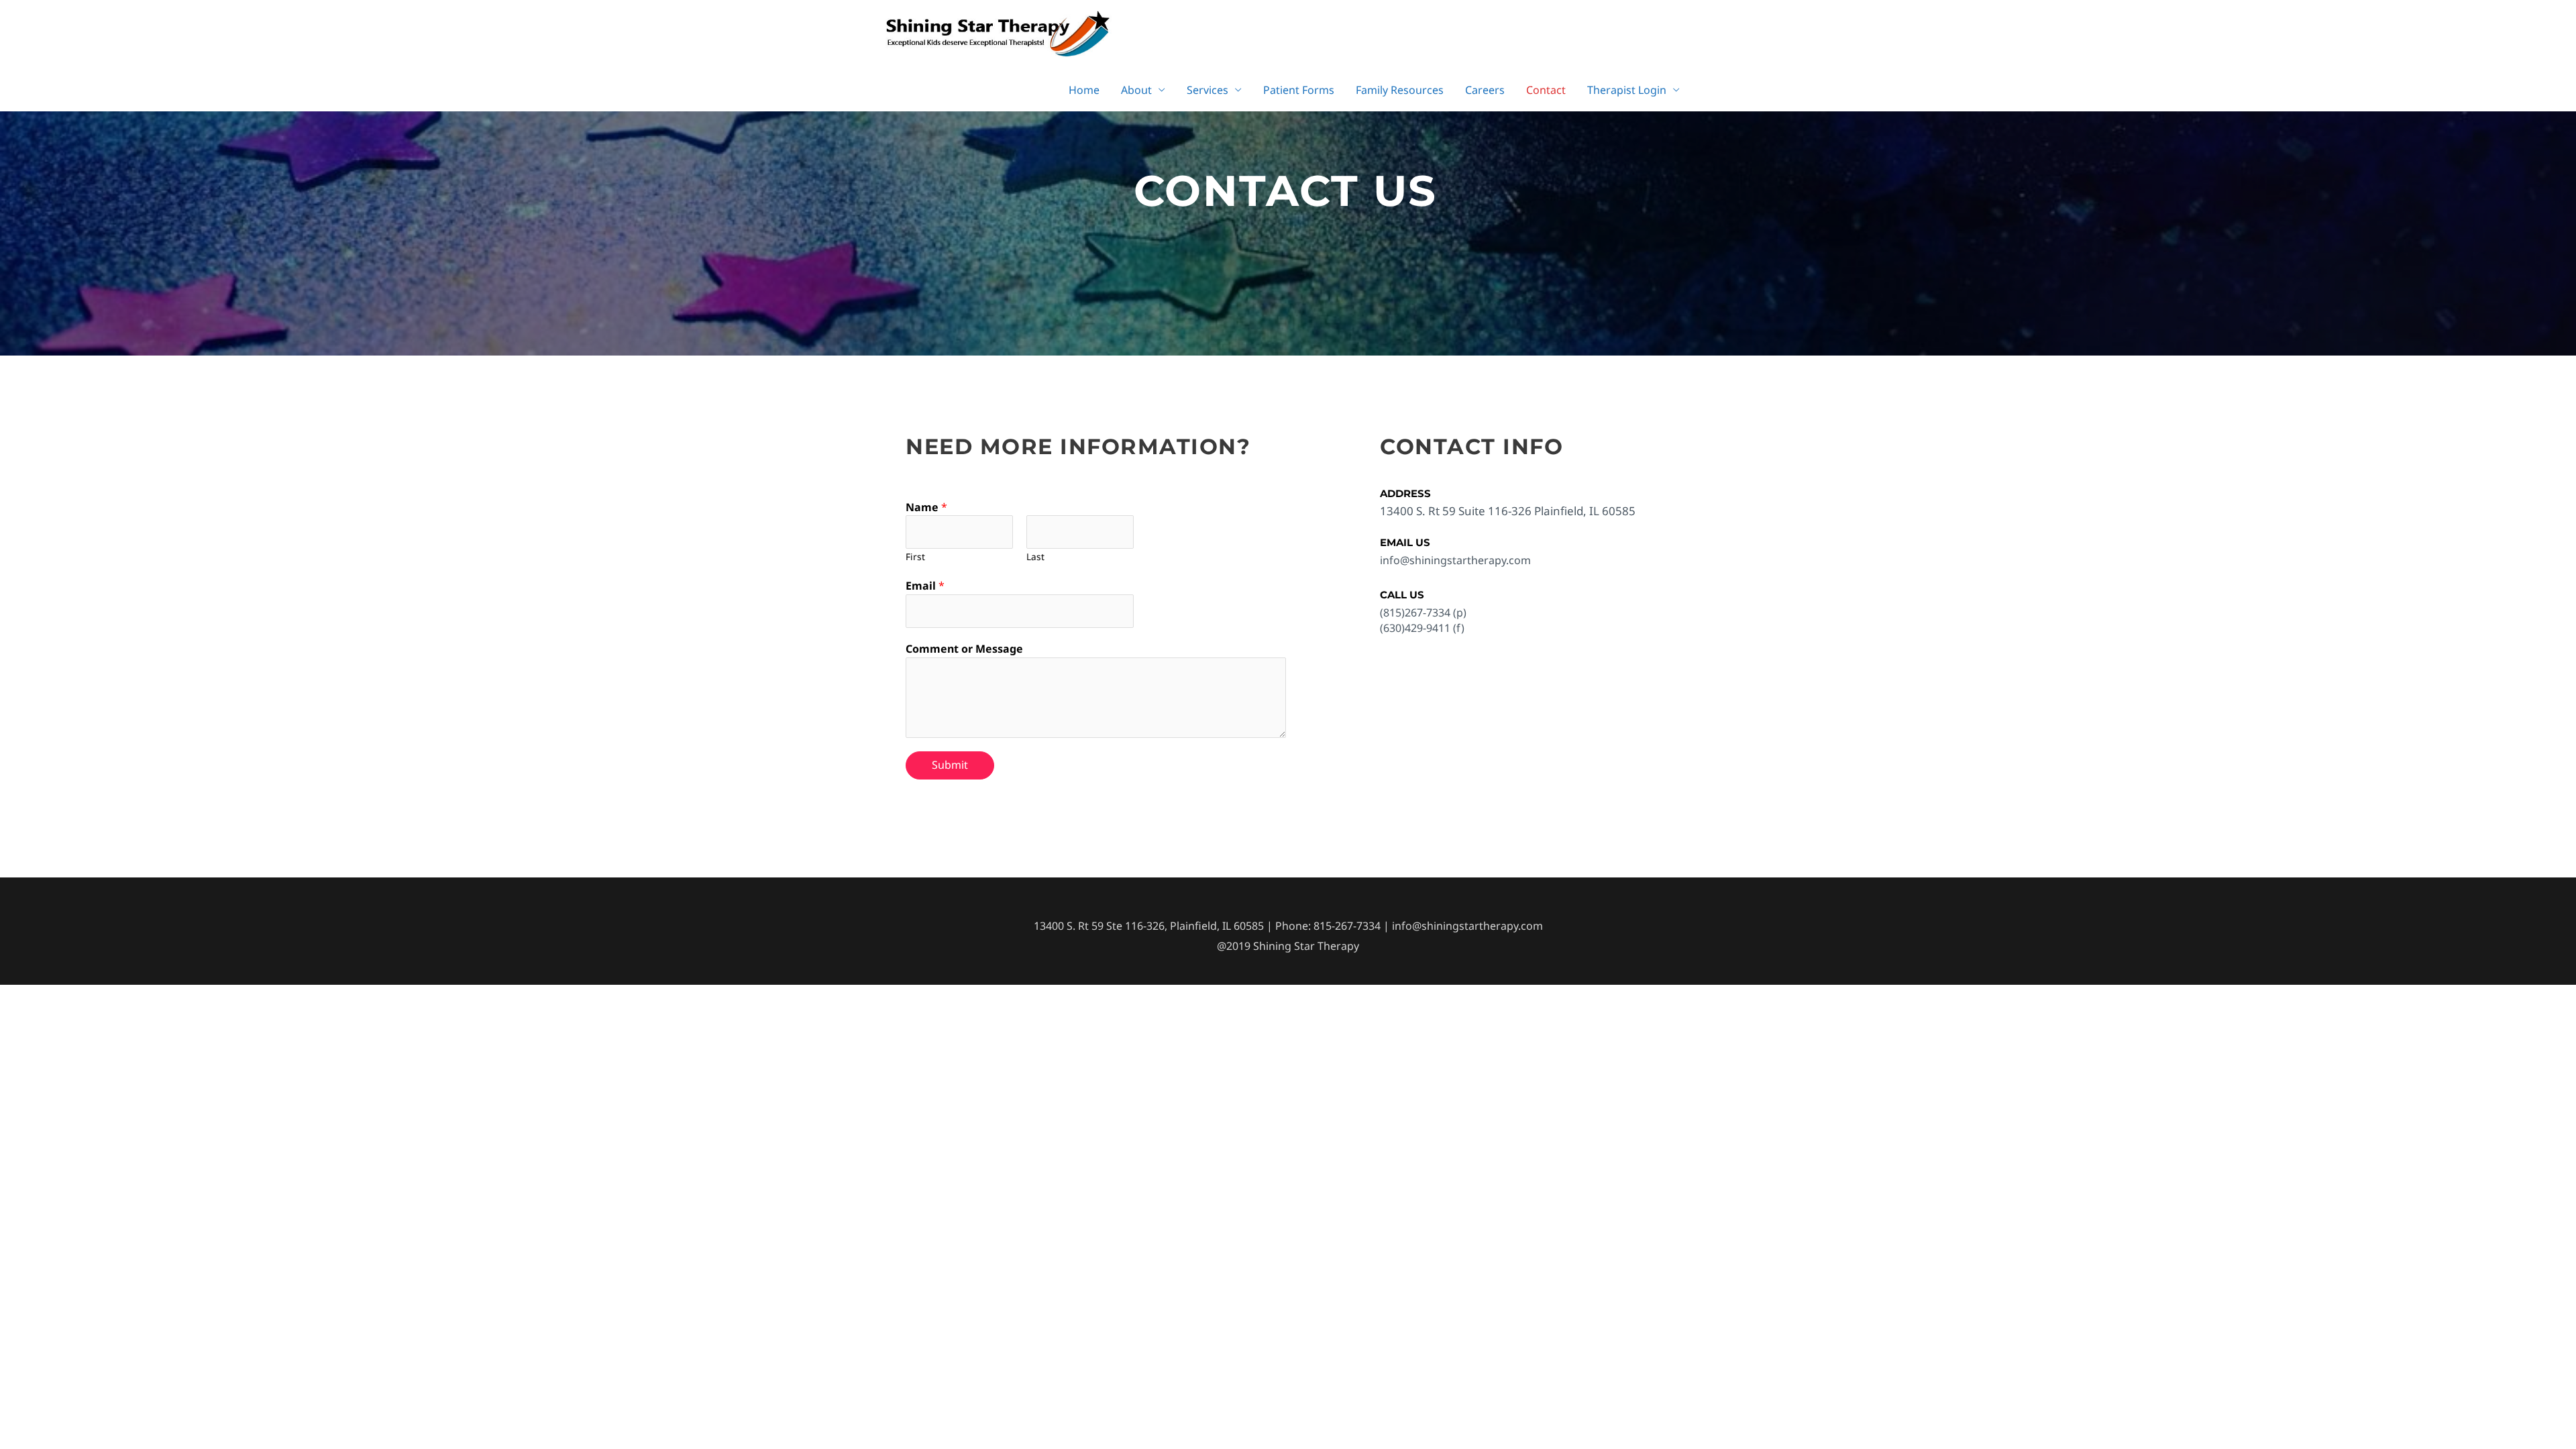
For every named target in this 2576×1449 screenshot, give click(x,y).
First (915, 556)
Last (1035, 556)
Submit (950, 765)
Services (1207, 90)
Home (1084, 90)
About (1136, 90)
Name (926, 507)
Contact (1546, 90)
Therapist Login (1627, 90)
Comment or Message (964, 649)
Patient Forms (1299, 90)
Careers (1485, 90)
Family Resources (1400, 90)
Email (925, 586)
